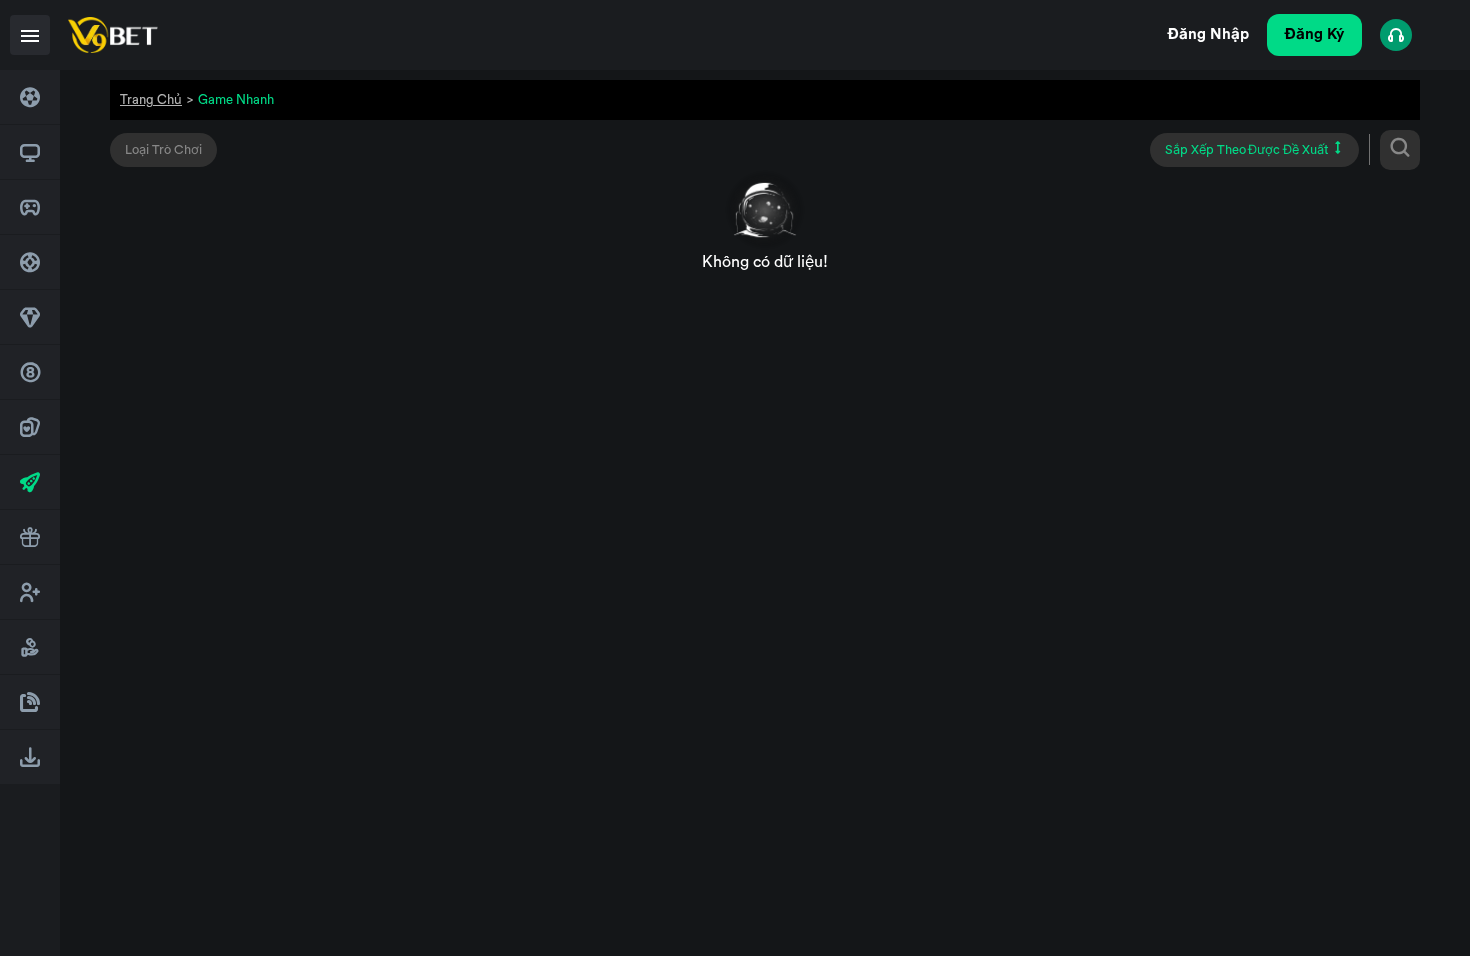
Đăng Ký (1314, 34)
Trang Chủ (151, 99)
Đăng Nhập (1208, 34)
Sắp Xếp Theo (1247, 150)
